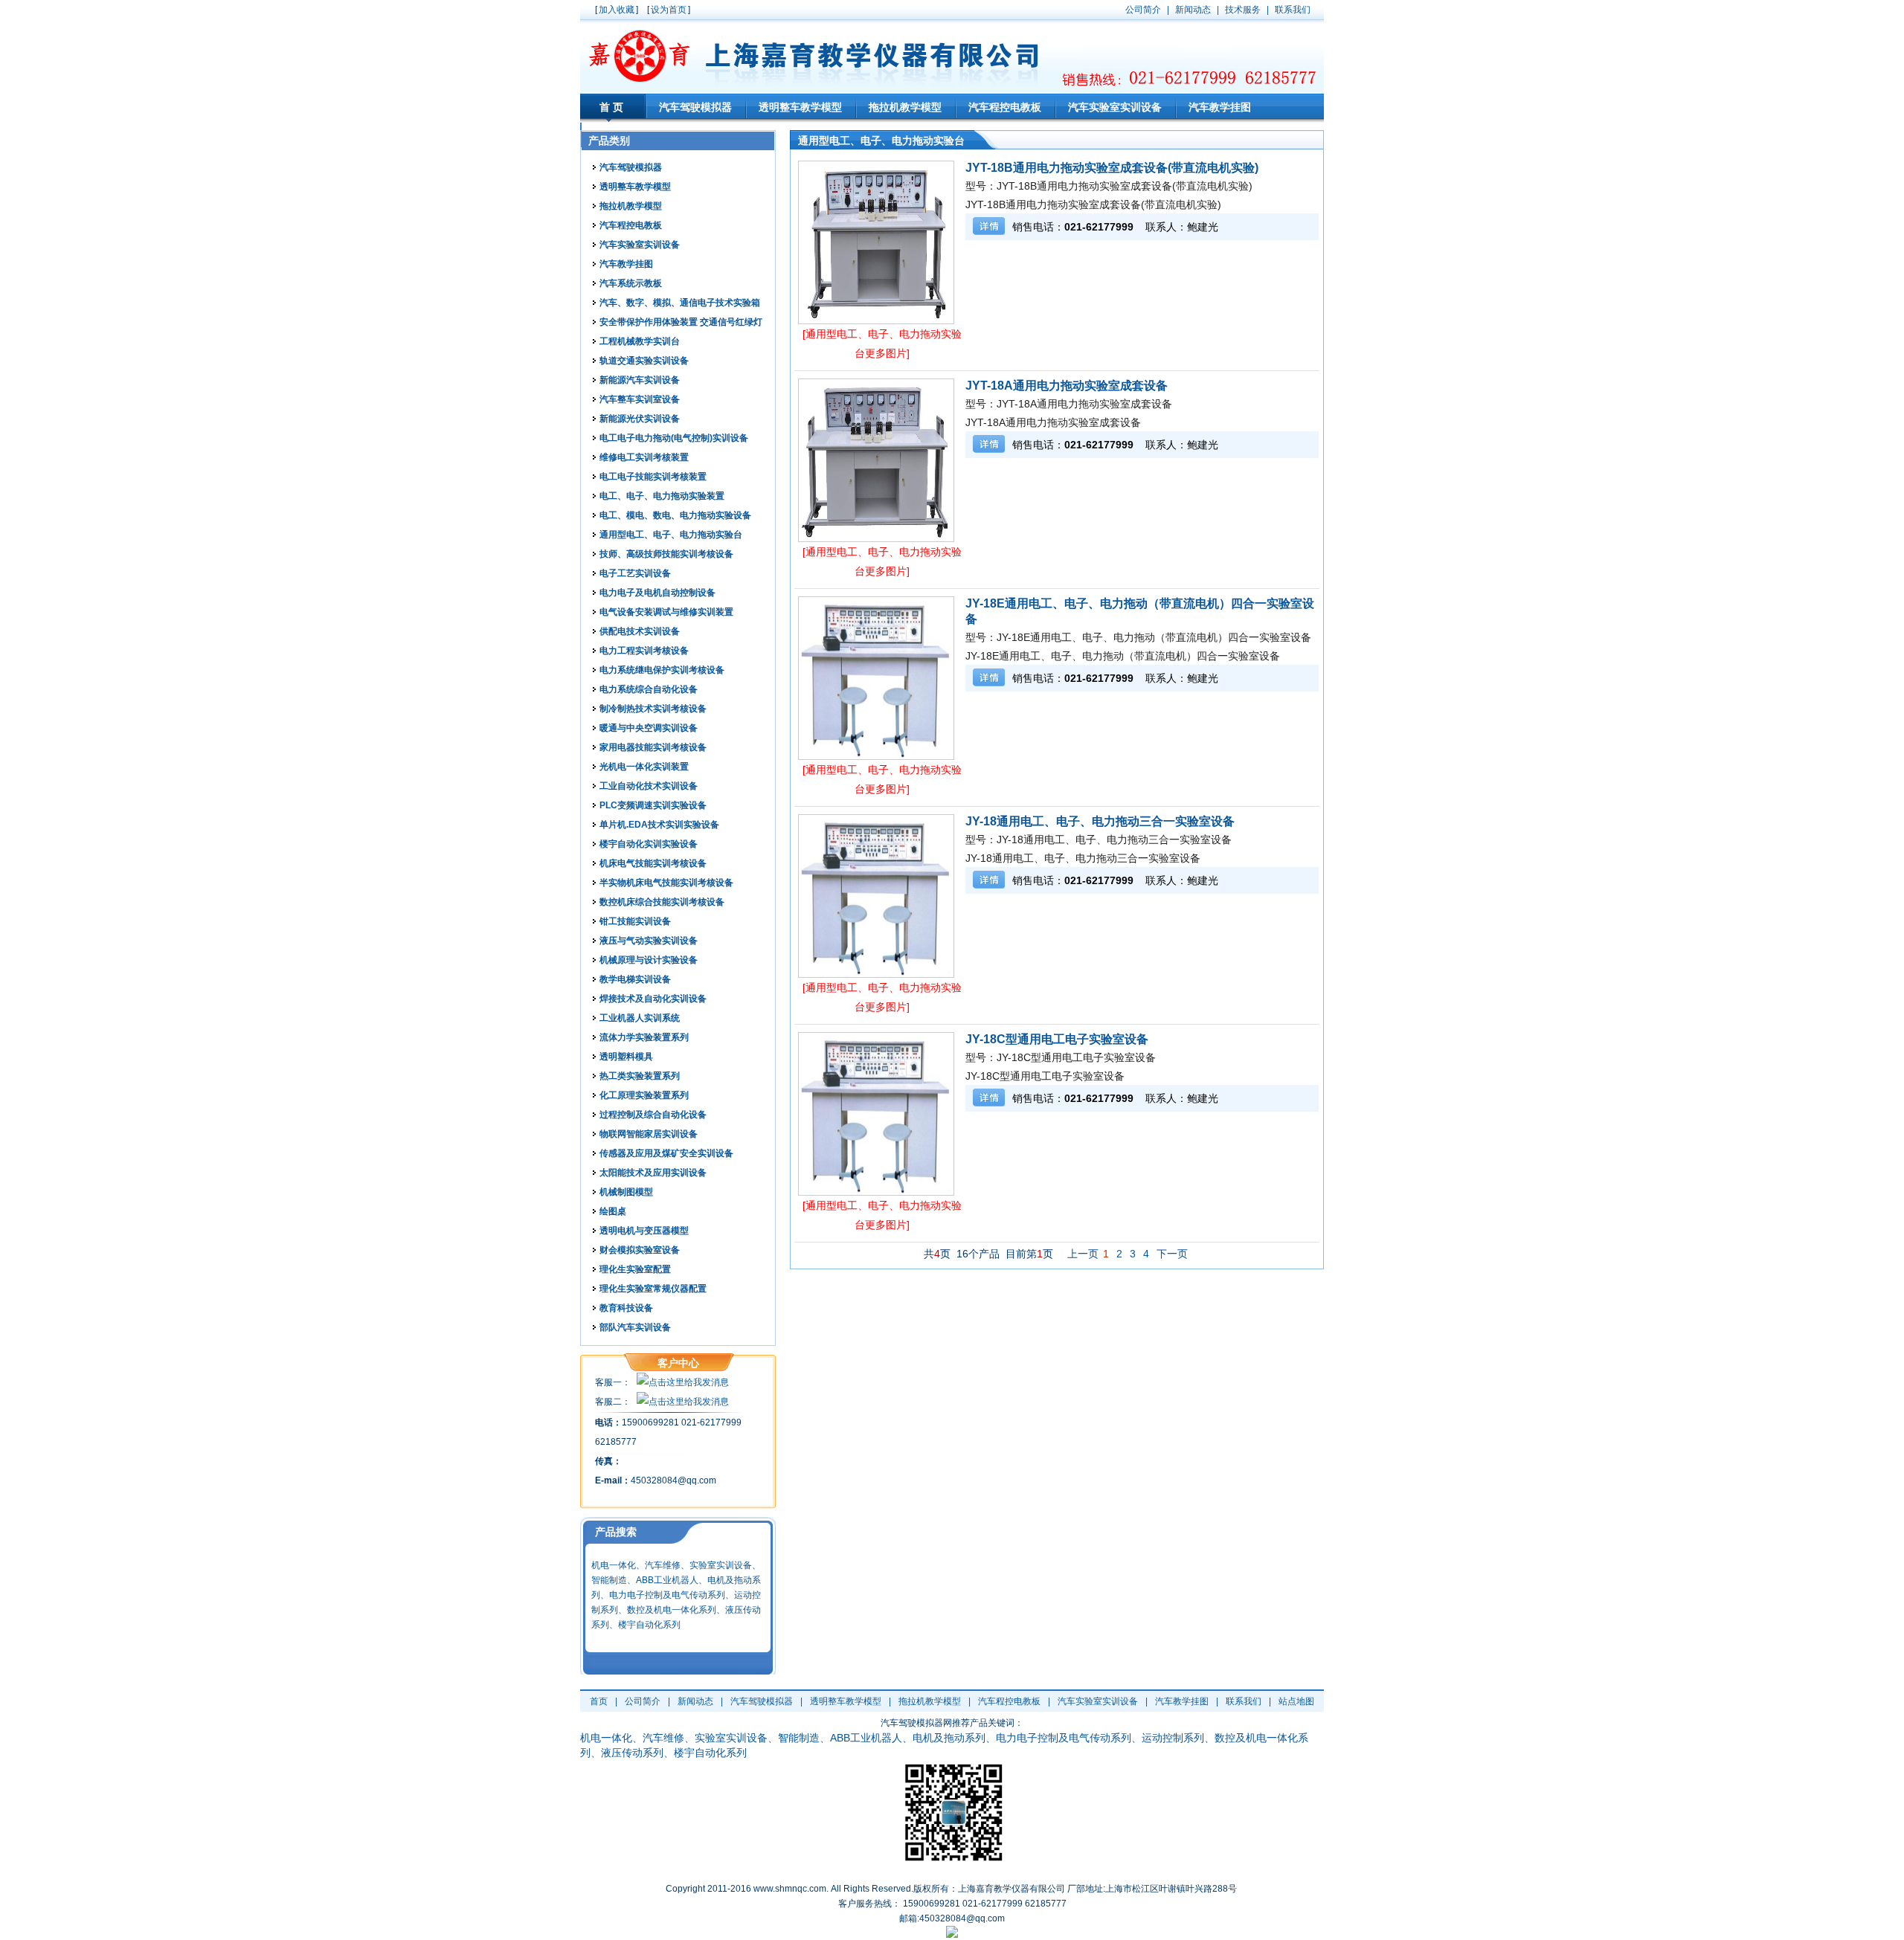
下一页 (1172, 1254)
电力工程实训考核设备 (644, 651)
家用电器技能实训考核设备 (653, 747)
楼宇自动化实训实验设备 (649, 844)
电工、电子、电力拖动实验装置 (662, 496)
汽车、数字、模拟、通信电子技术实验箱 (680, 303)
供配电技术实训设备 (640, 631)
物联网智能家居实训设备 (649, 1134)
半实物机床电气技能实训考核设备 (666, 883)
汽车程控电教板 (1005, 107)
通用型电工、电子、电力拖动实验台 (671, 535)
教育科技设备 (626, 1308)
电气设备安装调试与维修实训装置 (666, 612)
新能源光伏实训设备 (640, 419)
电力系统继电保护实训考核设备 (662, 670)
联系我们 (1244, 1701)
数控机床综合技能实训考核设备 (662, 902)
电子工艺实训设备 (635, 573)
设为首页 (669, 10)
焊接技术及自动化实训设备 (653, 999)
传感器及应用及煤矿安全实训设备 (666, 1153)
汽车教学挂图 (1220, 107)
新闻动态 (695, 1701)
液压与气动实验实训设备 (649, 941)
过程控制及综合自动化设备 (653, 1115)
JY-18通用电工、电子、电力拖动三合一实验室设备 (1100, 821)
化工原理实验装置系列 (644, 1095)
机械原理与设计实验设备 (649, 960)
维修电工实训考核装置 (644, 457)
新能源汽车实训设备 (640, 380)
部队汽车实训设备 (635, 1327)
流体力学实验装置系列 (644, 1037)
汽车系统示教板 (631, 283)
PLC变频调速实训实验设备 (653, 805)
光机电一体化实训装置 (644, 767)
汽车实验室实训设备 (1115, 107)
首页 (613, 107)
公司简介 (643, 1701)
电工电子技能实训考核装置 (653, 477)
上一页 (1083, 1254)
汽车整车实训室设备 (640, 399)
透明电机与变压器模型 (644, 1231)
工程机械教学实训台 (640, 341)
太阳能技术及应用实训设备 (653, 1173)
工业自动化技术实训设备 (649, 786)
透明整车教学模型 (800, 107)
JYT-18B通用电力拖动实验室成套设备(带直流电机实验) (1112, 168)
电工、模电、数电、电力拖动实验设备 (675, 515)
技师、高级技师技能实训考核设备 (666, 554)
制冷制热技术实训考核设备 (653, 709)
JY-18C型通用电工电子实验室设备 (1057, 1039)
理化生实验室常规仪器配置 (653, 1289)
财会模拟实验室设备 (640, 1250)
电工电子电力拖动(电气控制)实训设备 (674, 438)
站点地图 (1296, 1701)
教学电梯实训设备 (635, 979)
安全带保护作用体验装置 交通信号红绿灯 (681, 322)
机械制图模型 (626, 1192)
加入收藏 (617, 10)
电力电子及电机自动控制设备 (657, 593)
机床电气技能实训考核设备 (653, 863)
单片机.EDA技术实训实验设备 (659, 825)
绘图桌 (613, 1211)
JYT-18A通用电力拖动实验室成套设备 (1067, 386)
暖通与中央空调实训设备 (649, 728)
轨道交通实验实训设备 (644, 361)
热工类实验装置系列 (640, 1076)
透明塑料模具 (626, 1057)
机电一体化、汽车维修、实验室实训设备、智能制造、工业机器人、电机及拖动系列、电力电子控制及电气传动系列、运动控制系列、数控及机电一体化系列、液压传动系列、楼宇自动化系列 (676, 1595)
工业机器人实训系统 (640, 1018)
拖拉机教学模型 (905, 107)
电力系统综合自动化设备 (649, 689)
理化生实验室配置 (635, 1269)
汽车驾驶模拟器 (695, 107)
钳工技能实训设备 (635, 921)
